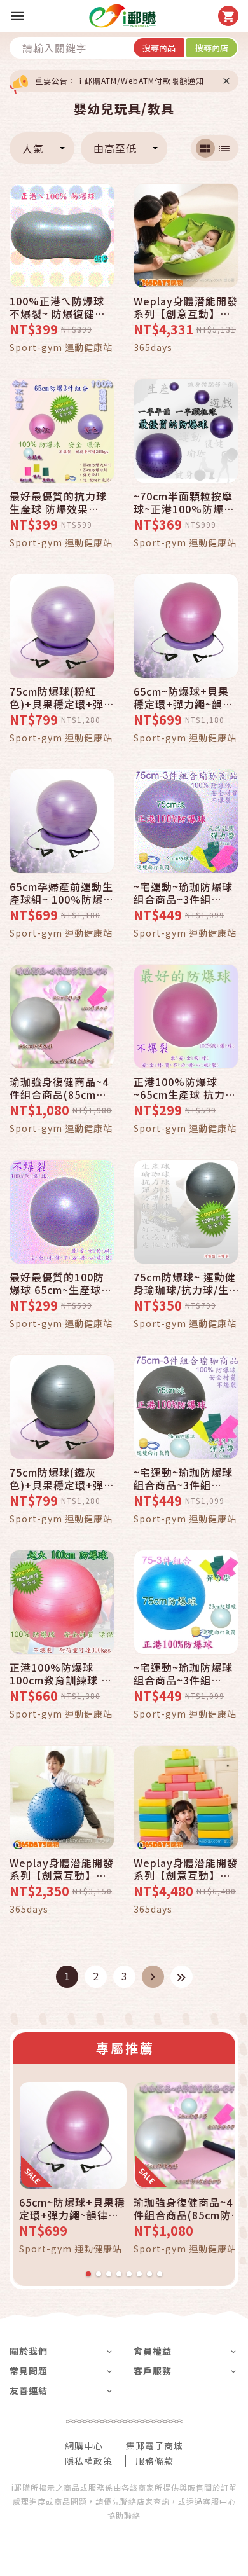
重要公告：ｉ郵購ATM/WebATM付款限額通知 (120, 80)
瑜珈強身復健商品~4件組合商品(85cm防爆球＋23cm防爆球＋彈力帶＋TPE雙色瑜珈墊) (61, 1088)
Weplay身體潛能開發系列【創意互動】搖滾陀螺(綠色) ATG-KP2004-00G (186, 307)
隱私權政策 (89, 2461)
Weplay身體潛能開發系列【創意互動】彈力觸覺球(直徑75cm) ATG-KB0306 (62, 1869)
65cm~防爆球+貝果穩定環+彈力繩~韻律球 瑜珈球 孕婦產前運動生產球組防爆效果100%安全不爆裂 (185, 698)
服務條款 (155, 2461)
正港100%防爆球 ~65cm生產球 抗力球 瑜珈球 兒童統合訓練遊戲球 (185, 1088)
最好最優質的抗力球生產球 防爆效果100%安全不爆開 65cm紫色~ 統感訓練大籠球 (61, 502)
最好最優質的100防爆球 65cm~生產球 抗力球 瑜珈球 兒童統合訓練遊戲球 (61, 1283)
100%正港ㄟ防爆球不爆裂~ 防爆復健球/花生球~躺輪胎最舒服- (60, 307)
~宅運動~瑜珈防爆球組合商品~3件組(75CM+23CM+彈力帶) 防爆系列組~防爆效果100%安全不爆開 (184, 1478)
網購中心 (84, 2446)
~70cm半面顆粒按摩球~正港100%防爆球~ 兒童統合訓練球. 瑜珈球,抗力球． (185, 502)
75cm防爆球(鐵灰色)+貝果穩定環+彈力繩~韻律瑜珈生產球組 (62, 1478)
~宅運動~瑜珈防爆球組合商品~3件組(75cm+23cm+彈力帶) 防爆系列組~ (183, 1674)
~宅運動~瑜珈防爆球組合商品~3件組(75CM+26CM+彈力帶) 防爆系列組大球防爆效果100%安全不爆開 (186, 893)
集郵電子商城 (155, 2446)
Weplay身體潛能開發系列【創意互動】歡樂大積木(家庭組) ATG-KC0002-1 (186, 1869)
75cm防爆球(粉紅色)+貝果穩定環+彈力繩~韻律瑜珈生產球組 (62, 698)
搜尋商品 (159, 47)
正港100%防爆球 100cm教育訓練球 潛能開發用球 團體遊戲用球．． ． (61, 1674)
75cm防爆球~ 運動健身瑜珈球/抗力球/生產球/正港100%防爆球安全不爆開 (185, 1283)
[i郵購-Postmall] (122, 16)
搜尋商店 (212, 47)
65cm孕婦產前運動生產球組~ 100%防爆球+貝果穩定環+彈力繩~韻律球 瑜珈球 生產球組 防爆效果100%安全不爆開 (62, 893)
